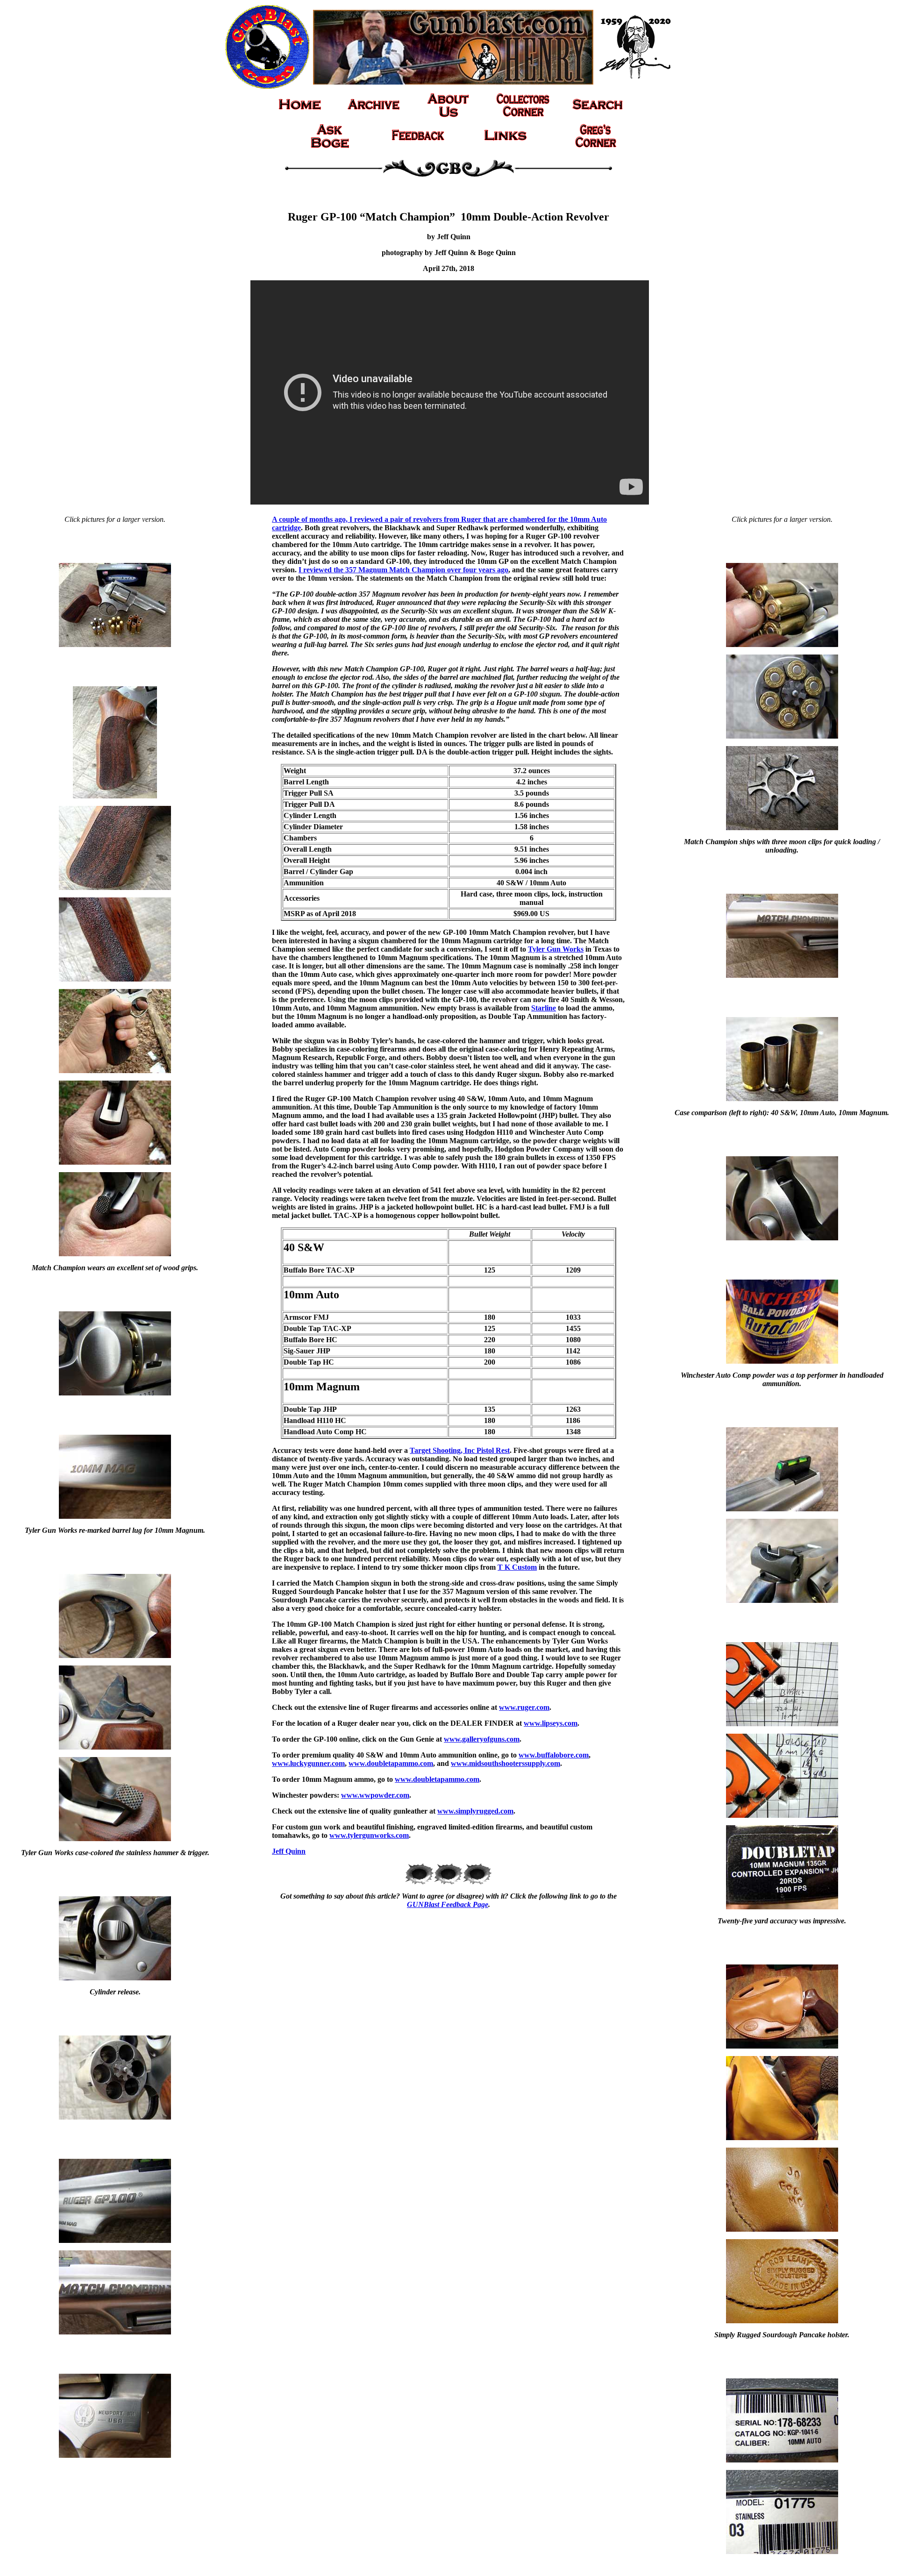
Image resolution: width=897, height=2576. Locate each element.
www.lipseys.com (551, 1723)
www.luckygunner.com (308, 1763)
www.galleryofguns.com (482, 1739)
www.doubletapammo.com (391, 1763)
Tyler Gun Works (556, 949)
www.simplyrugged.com (475, 1811)
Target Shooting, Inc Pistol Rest (460, 1450)
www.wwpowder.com (375, 1795)
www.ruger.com (524, 1707)
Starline (544, 1008)
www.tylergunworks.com (369, 1835)
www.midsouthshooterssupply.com (505, 1763)
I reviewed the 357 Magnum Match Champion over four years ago (403, 570)
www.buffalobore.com (554, 1755)
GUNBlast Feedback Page (448, 1904)
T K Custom (517, 1567)
